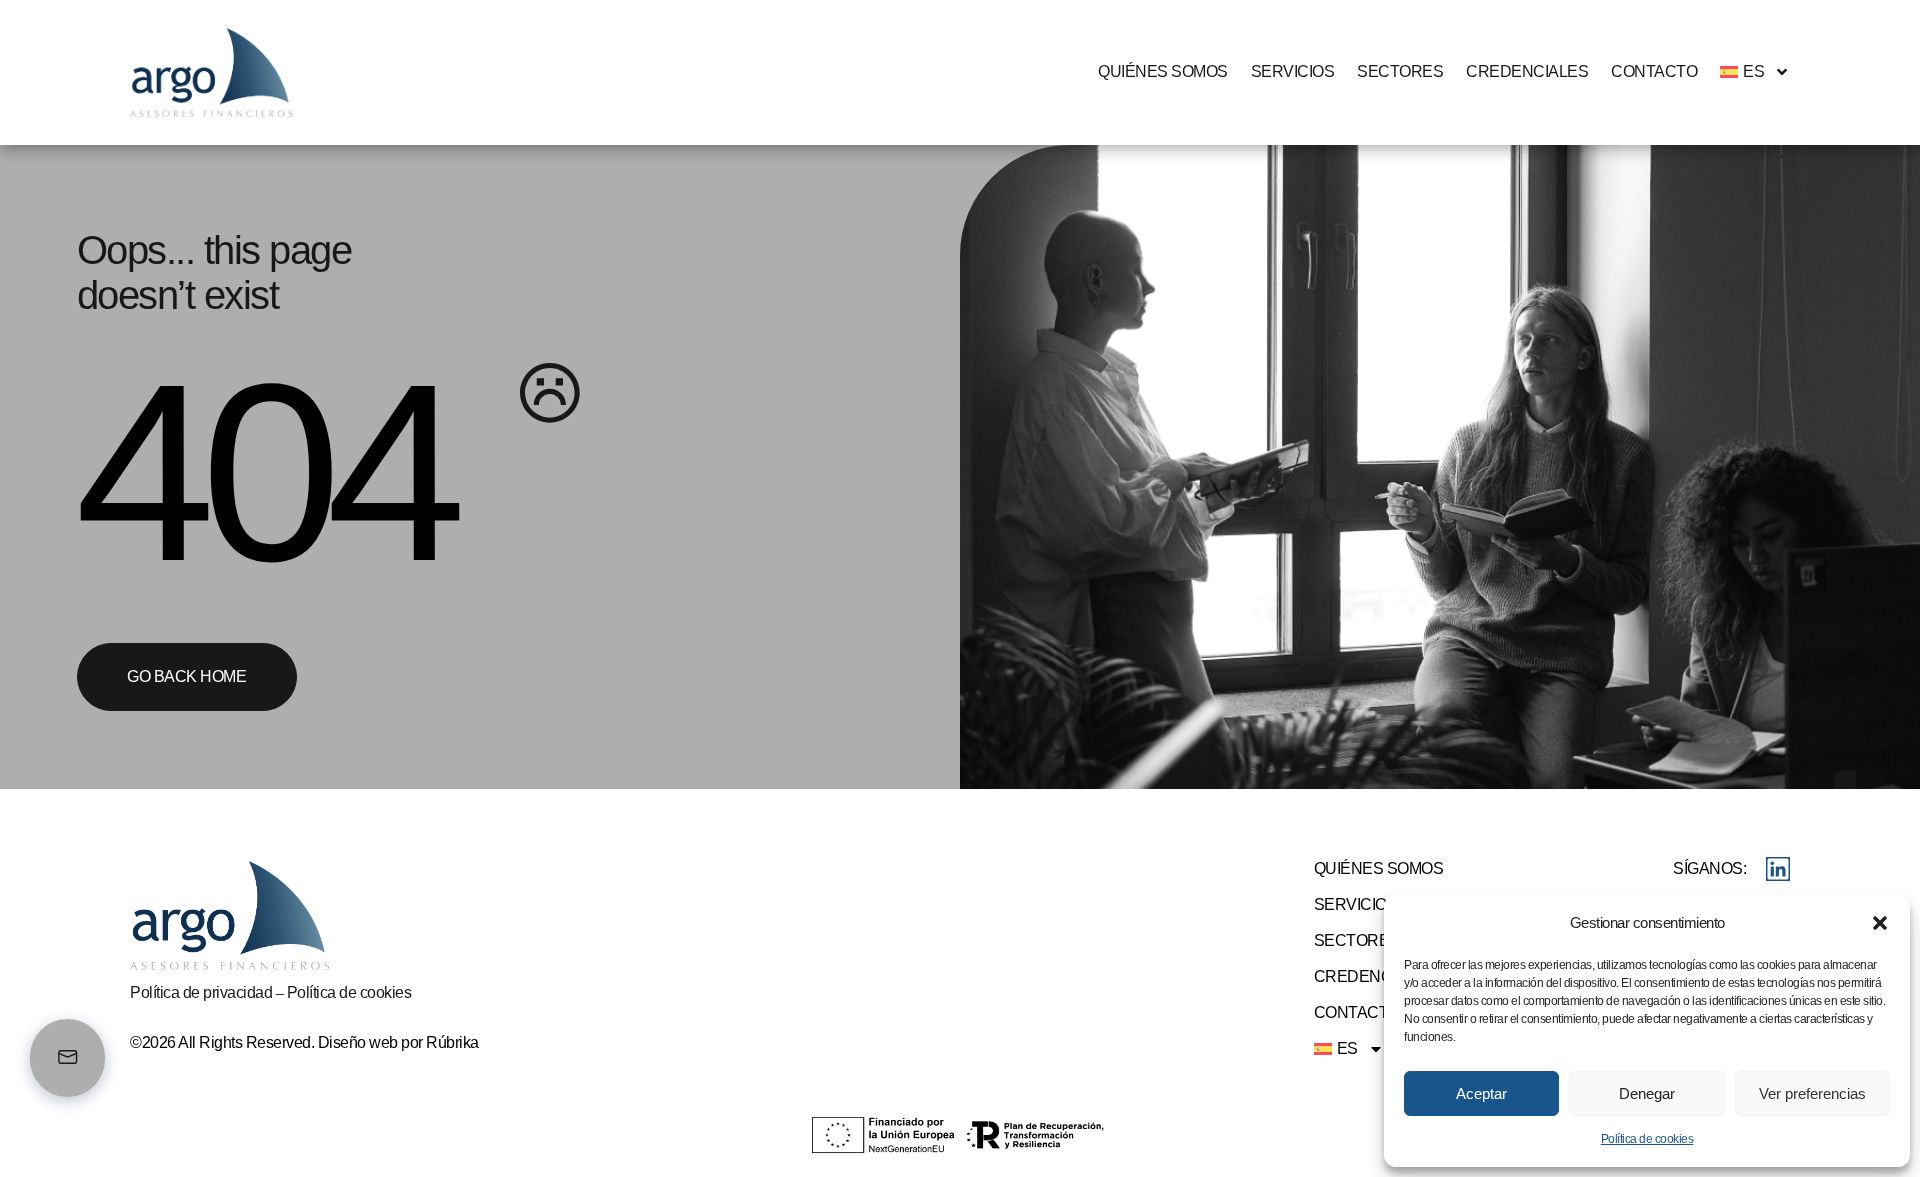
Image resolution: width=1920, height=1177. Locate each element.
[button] (1880, 923)
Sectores (1400, 71)
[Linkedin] (1778, 869)
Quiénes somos (1163, 71)
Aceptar (1481, 1093)
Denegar (1647, 1093)
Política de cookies (1647, 1139)
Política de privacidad (201, 992)
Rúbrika (452, 1042)
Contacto (1654, 71)
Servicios (1293, 71)
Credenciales (1527, 71)
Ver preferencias (1812, 1093)
